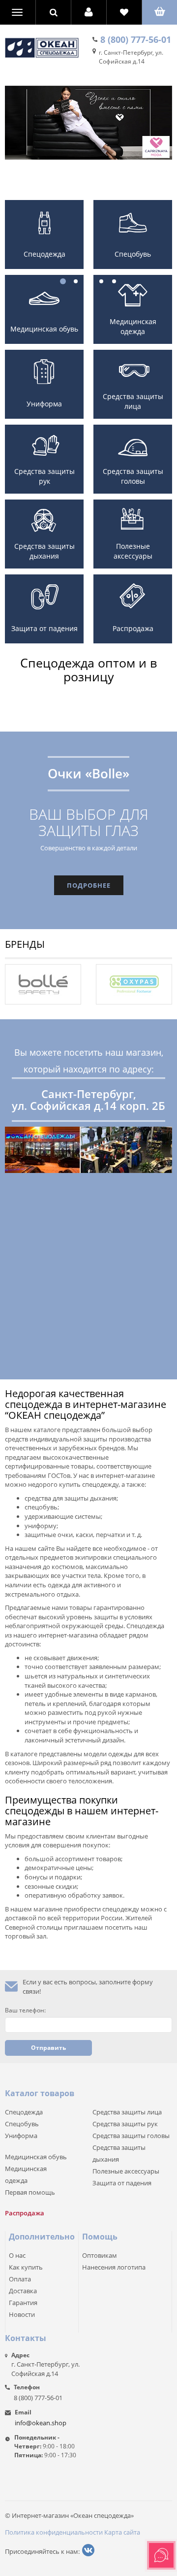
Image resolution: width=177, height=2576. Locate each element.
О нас (17, 2255)
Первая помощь (30, 2192)
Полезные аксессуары (133, 551)
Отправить (48, 2048)
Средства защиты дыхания (44, 551)
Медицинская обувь (44, 329)
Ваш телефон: (25, 2010)
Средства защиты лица (133, 401)
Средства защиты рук (44, 476)
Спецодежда (24, 2112)
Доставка (23, 2291)
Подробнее (89, 885)
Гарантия (23, 2303)
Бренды (25, 944)
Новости (22, 2314)
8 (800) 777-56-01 (136, 39)
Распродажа (133, 628)
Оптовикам (100, 2255)
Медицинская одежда (133, 326)
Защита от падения (44, 628)
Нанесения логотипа (114, 2267)
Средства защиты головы (133, 476)
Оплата (20, 2279)
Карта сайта (122, 2532)
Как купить (26, 2267)
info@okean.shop (41, 2423)
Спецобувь (22, 2124)
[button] (89, 12)
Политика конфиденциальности (54, 2532)
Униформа (44, 404)
